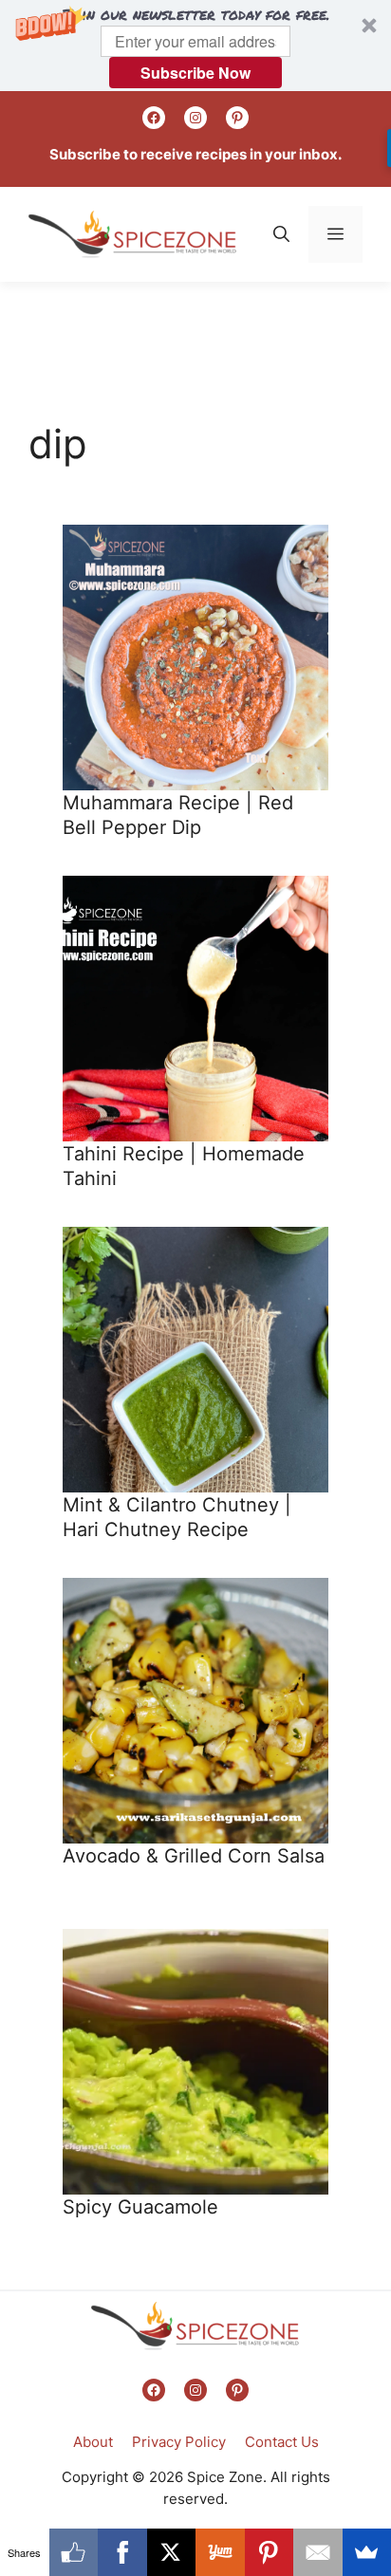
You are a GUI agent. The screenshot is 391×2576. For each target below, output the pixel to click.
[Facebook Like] (74, 2552)
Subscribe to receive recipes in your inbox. (195, 154)
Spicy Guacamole (140, 2207)
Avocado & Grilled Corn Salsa (194, 1856)
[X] (172, 2552)
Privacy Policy (179, 2442)
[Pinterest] (270, 2552)
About (93, 2442)
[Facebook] (122, 2552)
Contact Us (282, 2442)
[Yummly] (220, 2552)
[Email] (318, 2552)
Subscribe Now (195, 73)
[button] (195, 46)
